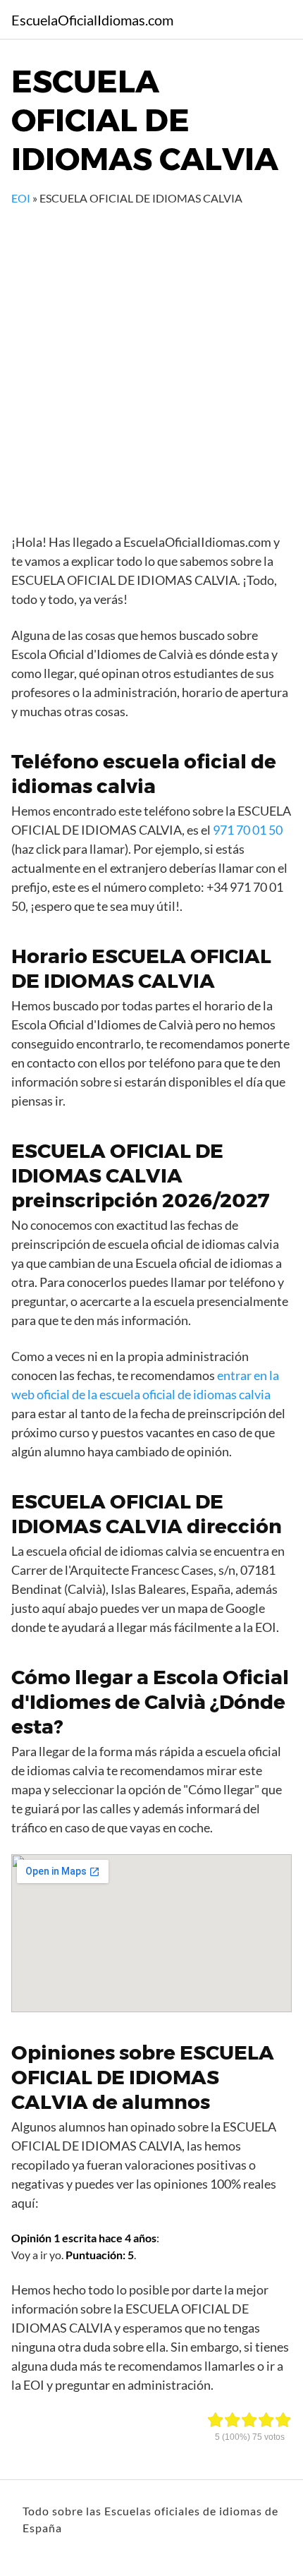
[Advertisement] (151, 365)
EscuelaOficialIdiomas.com (92, 20)
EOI (21, 198)
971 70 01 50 (248, 830)
